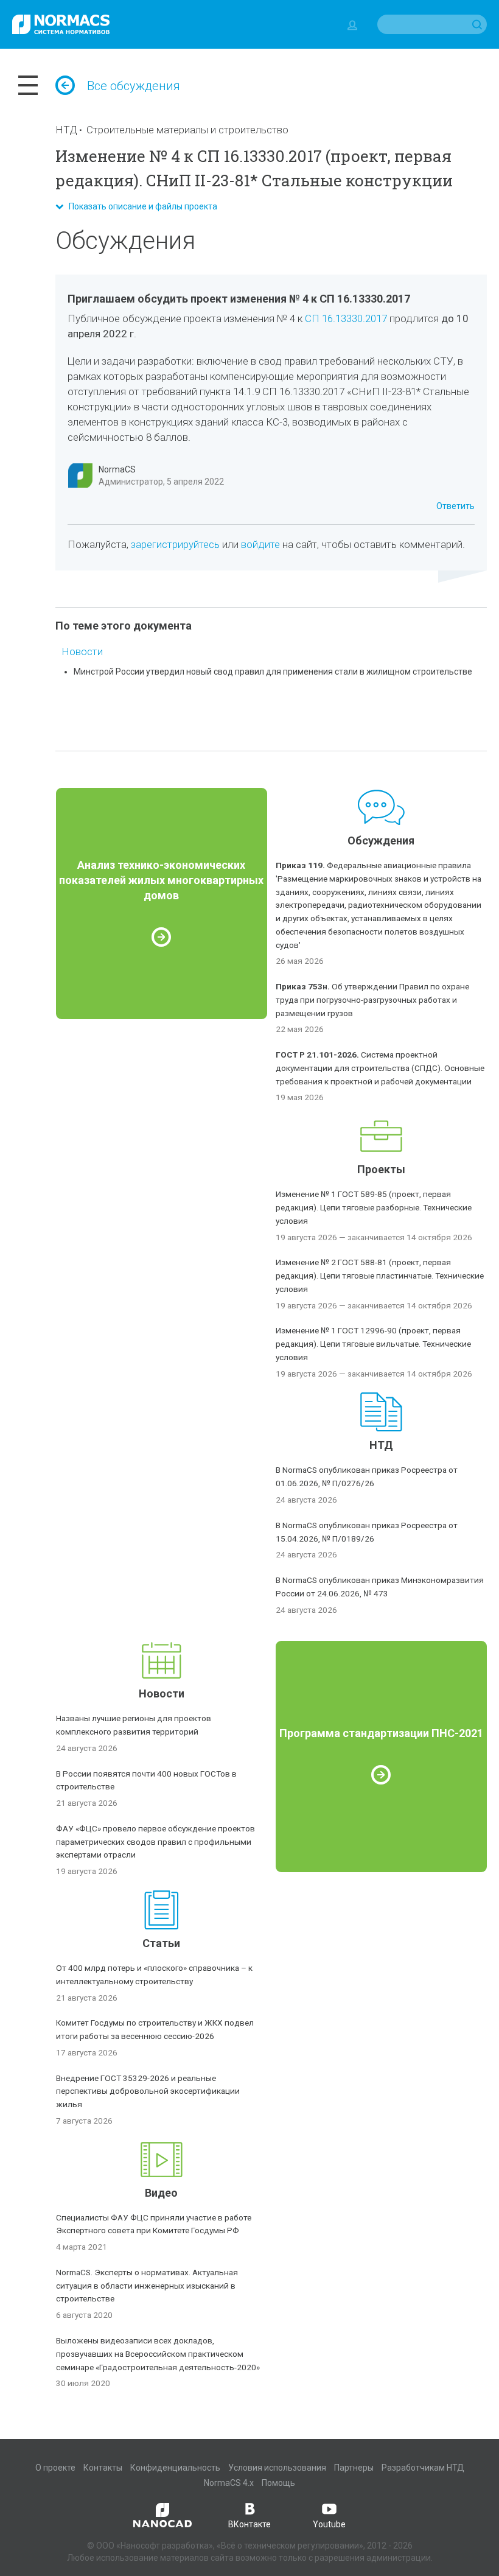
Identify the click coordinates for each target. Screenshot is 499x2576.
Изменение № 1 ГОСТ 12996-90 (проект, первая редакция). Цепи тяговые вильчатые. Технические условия (373, 1344)
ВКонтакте (249, 2524)
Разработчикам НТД (423, 2468)
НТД (66, 130)
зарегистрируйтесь (175, 544)
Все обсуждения (134, 86)
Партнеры (354, 2468)
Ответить (455, 506)
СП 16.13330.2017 (346, 318)
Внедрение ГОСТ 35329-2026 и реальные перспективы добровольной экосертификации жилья (148, 2091)
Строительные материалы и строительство (187, 130)
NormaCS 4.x (229, 2483)
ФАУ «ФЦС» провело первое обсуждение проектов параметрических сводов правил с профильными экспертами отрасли (155, 1842)
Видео (161, 2193)
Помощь (278, 2483)
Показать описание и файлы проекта (140, 206)
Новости (82, 651)
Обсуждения (381, 841)
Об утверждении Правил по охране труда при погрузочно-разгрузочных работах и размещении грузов (372, 1000)
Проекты (381, 1169)
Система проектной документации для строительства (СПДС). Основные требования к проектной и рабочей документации (380, 1068)
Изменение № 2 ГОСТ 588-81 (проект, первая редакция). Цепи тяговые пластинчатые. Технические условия (380, 1276)
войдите (260, 544)
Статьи (161, 1943)
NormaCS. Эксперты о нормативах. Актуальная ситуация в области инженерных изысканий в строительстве (147, 2286)
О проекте (55, 2468)
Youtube (329, 2524)
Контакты (103, 2468)
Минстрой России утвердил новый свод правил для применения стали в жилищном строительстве (273, 672)
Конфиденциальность (175, 2468)
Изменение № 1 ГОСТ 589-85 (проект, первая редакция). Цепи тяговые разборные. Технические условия (374, 1207)
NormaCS (117, 469)
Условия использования (277, 2468)
